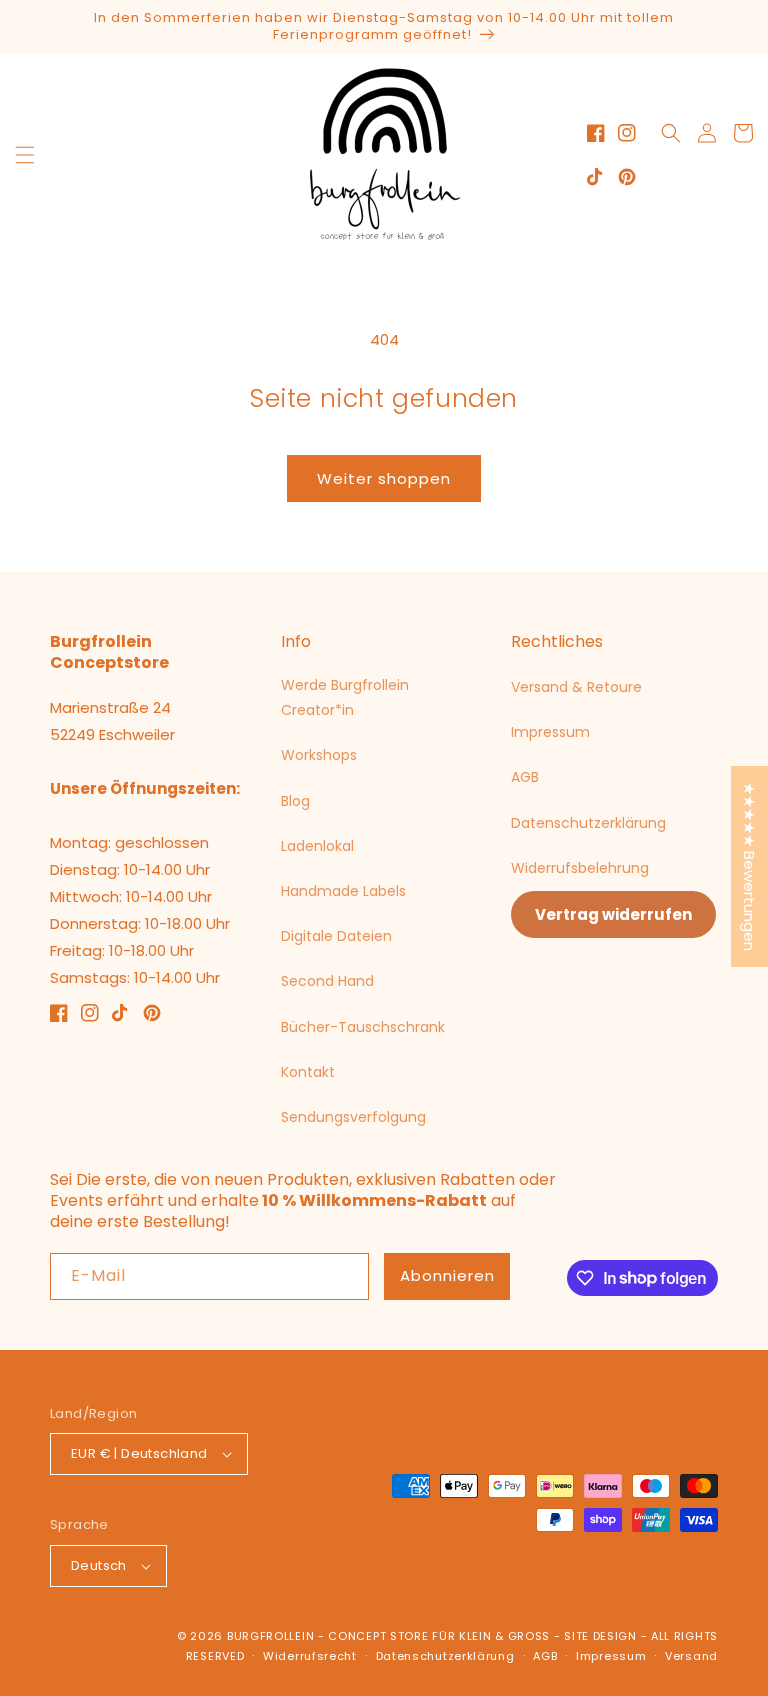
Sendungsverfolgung (353, 1117)
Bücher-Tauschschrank (363, 1027)
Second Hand (327, 981)
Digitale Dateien (336, 936)
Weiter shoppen (384, 478)
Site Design (600, 1636)
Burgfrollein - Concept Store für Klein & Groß (388, 1636)
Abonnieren (447, 1275)
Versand (691, 1656)
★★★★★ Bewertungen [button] (749, 866)
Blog (295, 801)
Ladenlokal (317, 846)
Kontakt (308, 1072)
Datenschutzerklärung (588, 823)
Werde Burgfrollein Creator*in (345, 697)
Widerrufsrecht (310, 1656)
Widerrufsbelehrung (580, 868)
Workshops (319, 755)
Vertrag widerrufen (613, 914)
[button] (25, 155)
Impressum (550, 732)
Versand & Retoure (576, 687)
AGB (525, 777)
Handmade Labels (343, 891)
